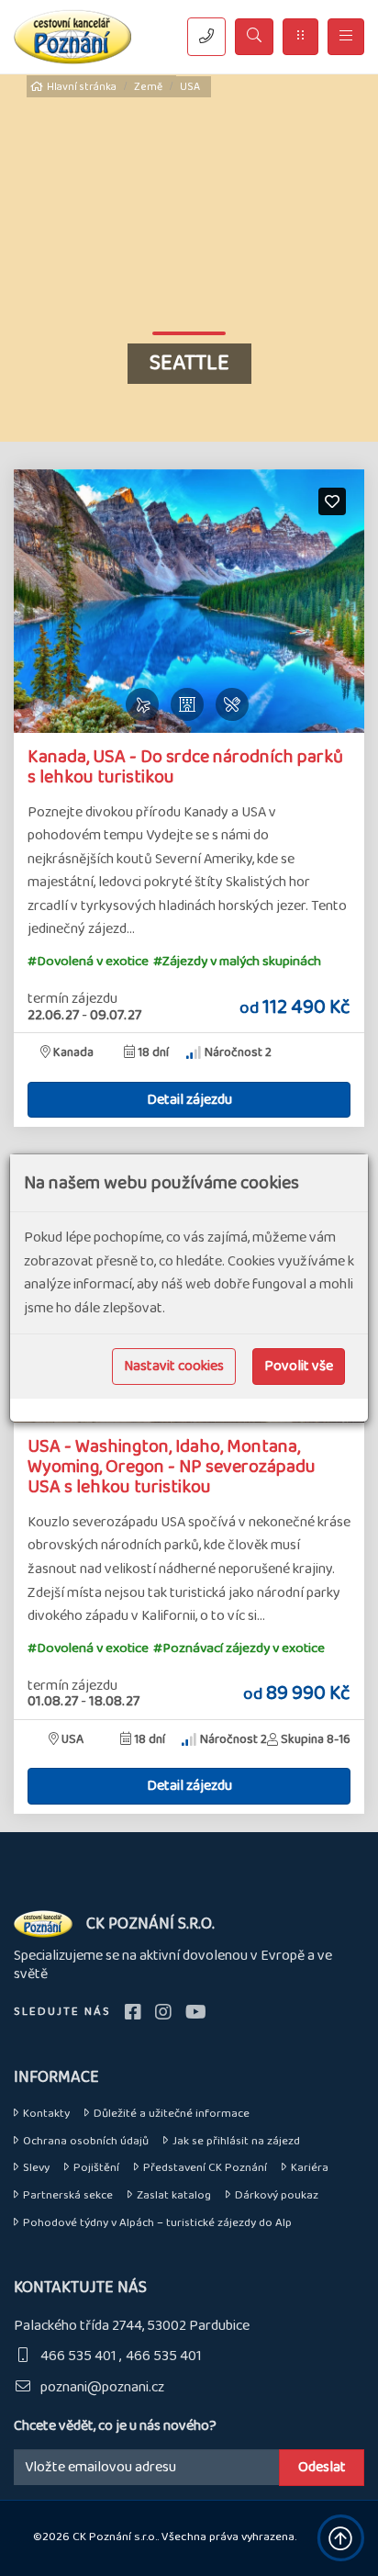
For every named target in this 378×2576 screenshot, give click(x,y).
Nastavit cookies (174, 1366)
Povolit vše (299, 1366)
